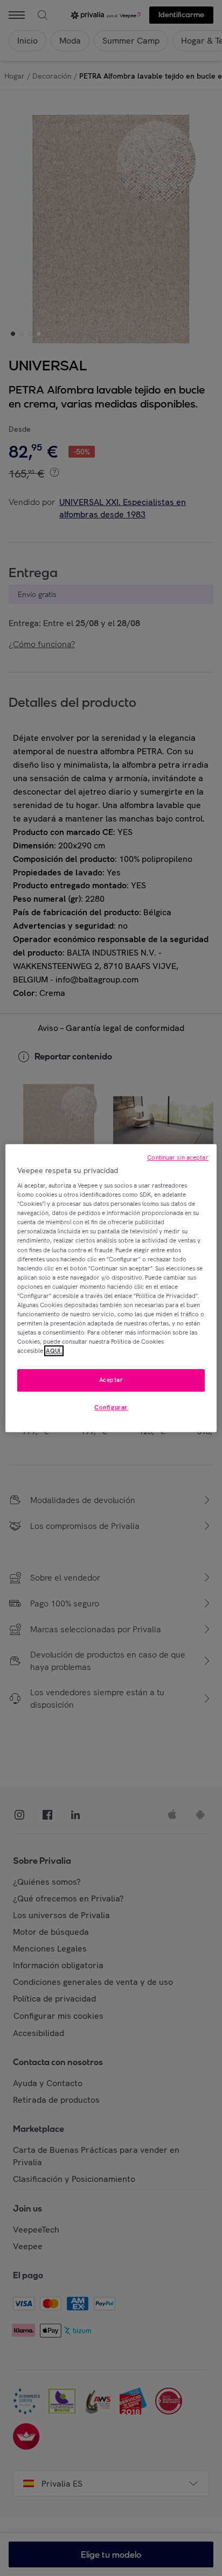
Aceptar (111, 1380)
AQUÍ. (54, 1351)
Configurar (111, 1407)
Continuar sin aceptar (178, 1157)
